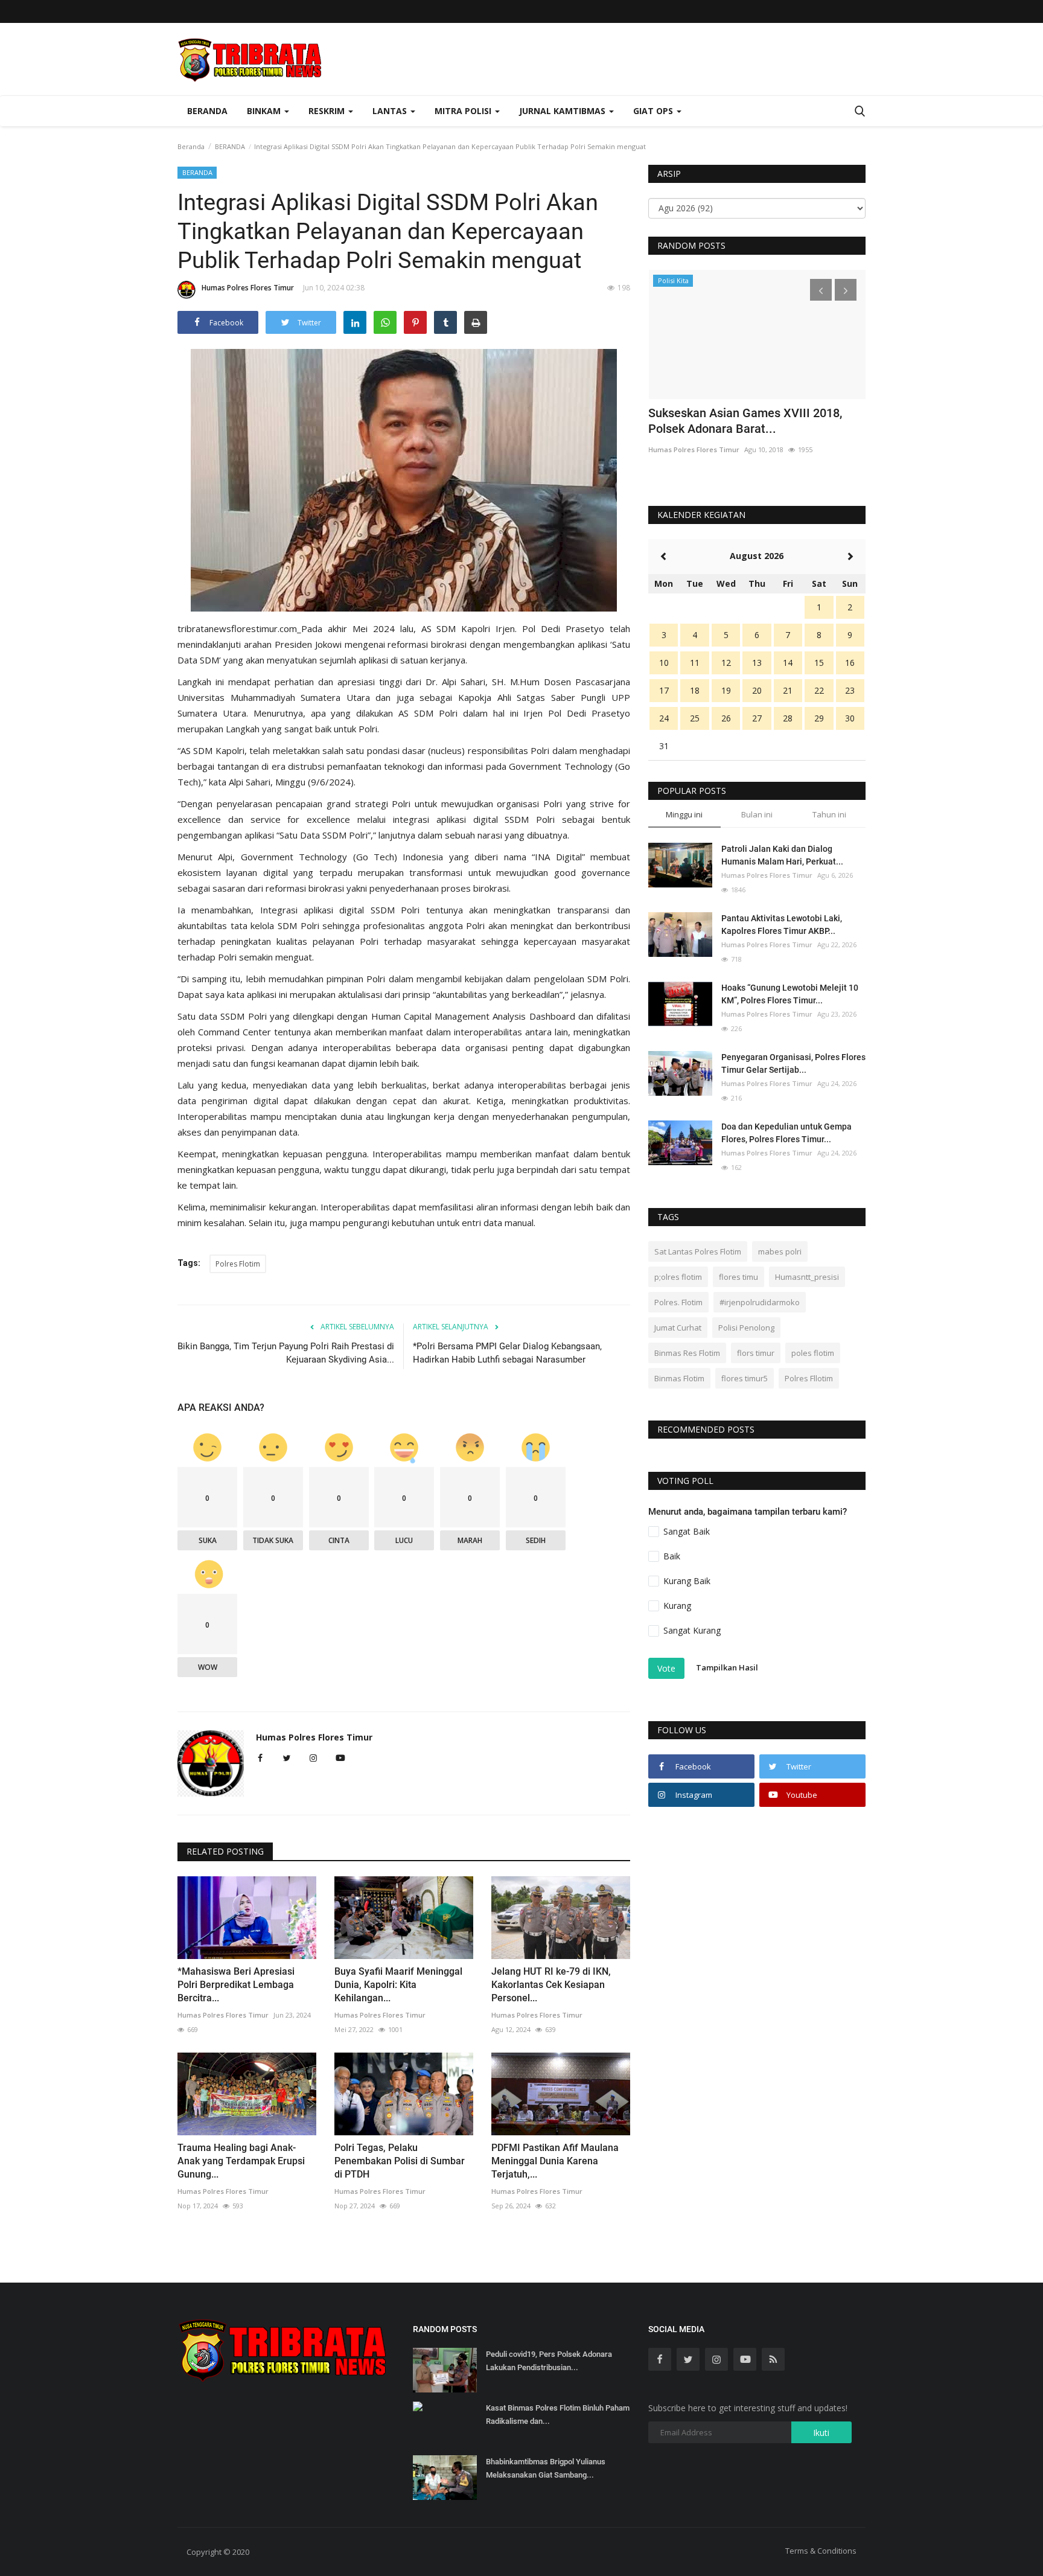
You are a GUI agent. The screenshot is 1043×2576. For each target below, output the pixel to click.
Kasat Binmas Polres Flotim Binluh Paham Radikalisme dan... (558, 2415)
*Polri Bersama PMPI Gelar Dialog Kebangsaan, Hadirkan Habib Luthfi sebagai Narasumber (507, 1353)
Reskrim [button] (328, 111)
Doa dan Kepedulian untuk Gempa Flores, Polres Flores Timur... (786, 1133)
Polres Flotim (238, 1264)
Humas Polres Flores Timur (248, 288)
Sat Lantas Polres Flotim (698, 1251)
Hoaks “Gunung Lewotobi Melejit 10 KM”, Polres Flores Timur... (790, 994)
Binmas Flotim (679, 1378)
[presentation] (821, 290)
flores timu (738, 1277)
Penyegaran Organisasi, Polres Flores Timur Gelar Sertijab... (793, 1063)
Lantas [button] (391, 111)
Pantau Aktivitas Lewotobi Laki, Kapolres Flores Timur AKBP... (782, 925)
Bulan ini (757, 814)
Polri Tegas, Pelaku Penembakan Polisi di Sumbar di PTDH (400, 2161)
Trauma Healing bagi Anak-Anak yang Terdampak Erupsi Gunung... (241, 2161)
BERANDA (230, 146)
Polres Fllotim (809, 1378)
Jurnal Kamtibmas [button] (563, 111)
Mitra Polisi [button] (464, 111)
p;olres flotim (678, 1277)
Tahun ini (829, 814)
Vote (666, 1668)
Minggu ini (684, 814)
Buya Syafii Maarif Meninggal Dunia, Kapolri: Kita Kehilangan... (398, 1985)
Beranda (207, 111)
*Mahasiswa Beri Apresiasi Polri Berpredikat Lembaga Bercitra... (236, 1985)
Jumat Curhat (678, 1328)
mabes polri (780, 1251)
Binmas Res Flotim (687, 1353)
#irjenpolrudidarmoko (760, 1302)
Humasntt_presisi (807, 1277)
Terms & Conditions (821, 2551)
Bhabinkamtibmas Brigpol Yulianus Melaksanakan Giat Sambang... (546, 2468)
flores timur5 (745, 1378)
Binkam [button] (265, 111)
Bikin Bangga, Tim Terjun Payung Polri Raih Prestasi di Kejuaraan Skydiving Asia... (286, 1353)
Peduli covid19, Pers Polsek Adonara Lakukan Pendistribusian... (549, 2361)
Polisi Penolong (746, 1328)
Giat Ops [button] (654, 111)
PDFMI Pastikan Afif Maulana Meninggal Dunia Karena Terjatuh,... (555, 2161)
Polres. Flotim (678, 1302)
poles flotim (813, 1353)
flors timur (756, 1353)
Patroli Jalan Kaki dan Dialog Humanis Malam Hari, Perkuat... (782, 855)
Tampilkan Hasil (727, 1667)
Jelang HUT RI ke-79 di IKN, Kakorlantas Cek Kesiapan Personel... (551, 1985)
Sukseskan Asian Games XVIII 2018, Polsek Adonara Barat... (745, 421)
